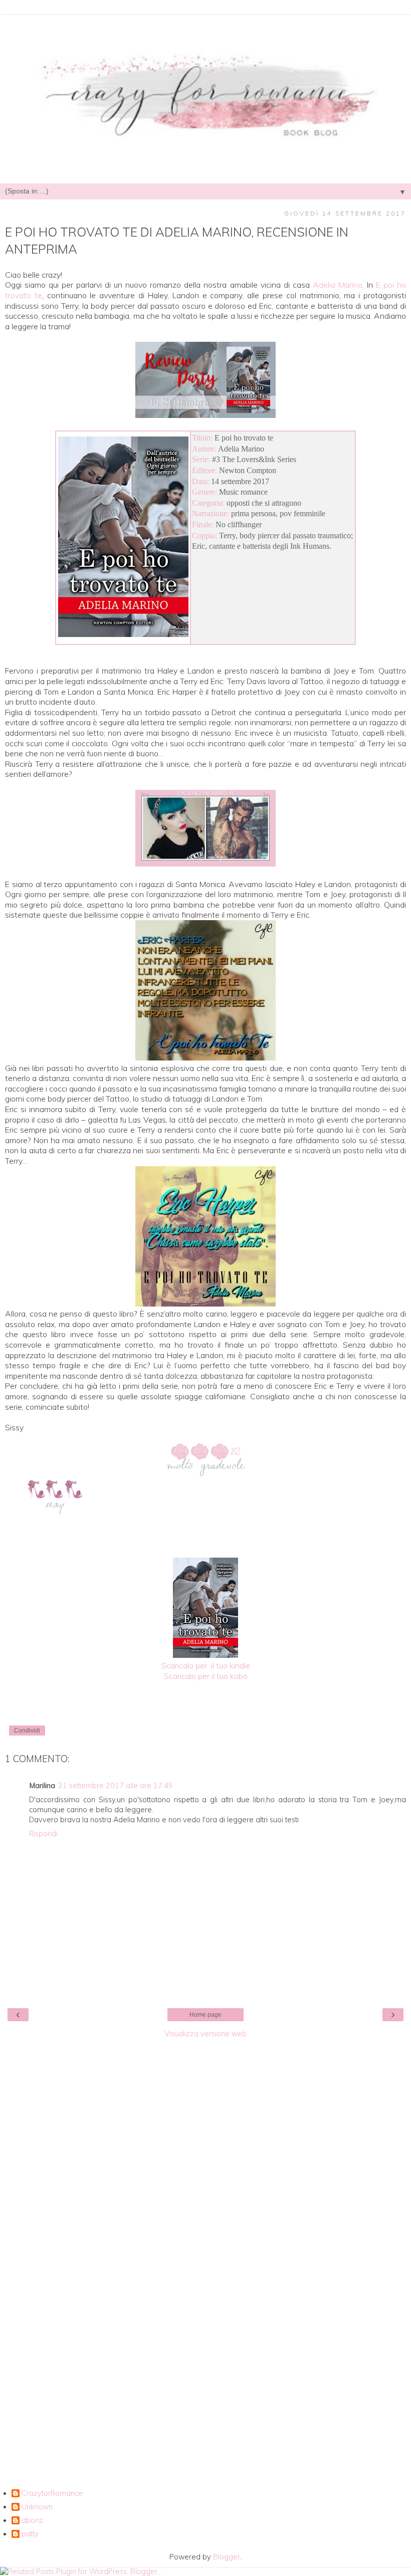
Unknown (37, 2507)
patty (30, 2534)
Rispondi (43, 1834)
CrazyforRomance (52, 2494)
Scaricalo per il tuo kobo (206, 1676)
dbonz (32, 2521)
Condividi (27, 1731)
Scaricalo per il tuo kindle (206, 1665)
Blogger (227, 2557)
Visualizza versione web (205, 2034)
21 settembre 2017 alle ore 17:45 (116, 1786)
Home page (205, 2015)
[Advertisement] (205, 2194)
